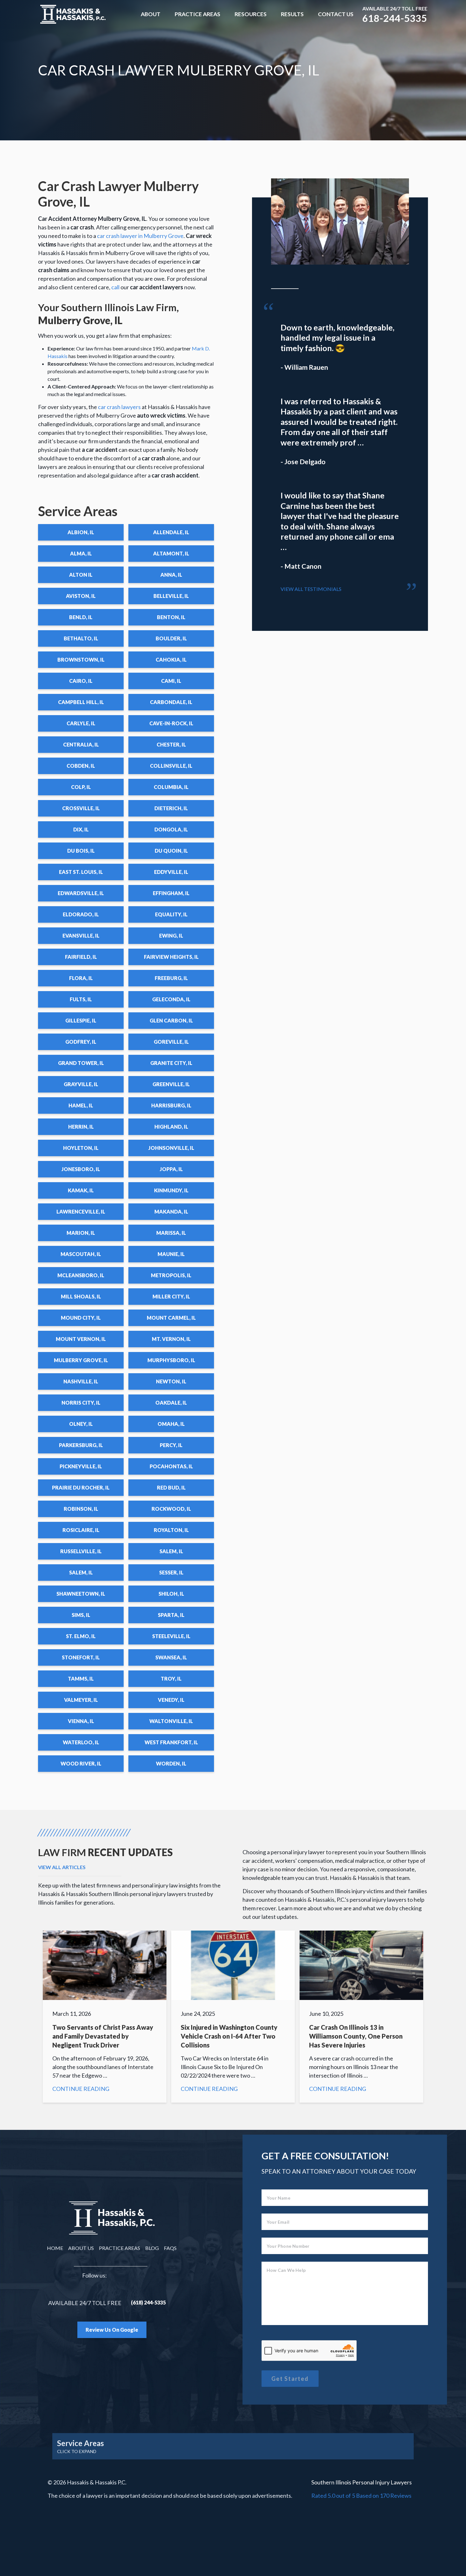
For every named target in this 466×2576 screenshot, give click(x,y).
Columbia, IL (171, 787)
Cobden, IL (81, 766)
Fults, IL (81, 999)
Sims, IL (81, 1615)
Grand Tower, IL (81, 1063)
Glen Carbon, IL (171, 1020)
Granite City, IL (171, 1063)
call (115, 287)
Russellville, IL (81, 1551)
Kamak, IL (81, 1190)
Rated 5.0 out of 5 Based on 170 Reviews (361, 2496)
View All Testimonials (311, 589)
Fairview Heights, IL (171, 957)
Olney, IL (81, 1424)
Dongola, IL (171, 829)
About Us (81, 2248)
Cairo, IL (81, 681)
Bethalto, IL (81, 638)
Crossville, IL (81, 808)
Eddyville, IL (171, 872)
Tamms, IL (81, 1679)
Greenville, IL (171, 1084)
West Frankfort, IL (171, 1742)
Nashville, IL (81, 1381)
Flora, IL (81, 978)
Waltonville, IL (171, 1721)
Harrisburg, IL (171, 1105)
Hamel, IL (81, 1105)
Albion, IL (81, 532)
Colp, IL (81, 787)
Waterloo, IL (81, 1742)
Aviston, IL (81, 596)
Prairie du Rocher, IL (81, 1487)
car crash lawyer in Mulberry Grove (140, 236)
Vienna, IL (81, 1721)
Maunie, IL (171, 1254)
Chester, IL (171, 744)
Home (55, 2248)
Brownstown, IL (81, 660)
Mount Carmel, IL (171, 1318)
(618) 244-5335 (148, 2302)
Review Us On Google (112, 2330)
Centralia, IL (81, 744)
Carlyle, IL (81, 723)
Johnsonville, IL (171, 1148)
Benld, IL (81, 617)
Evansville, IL (81, 936)
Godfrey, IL (81, 1042)
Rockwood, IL (171, 1509)
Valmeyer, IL (81, 1700)
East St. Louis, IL (81, 872)
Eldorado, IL (81, 914)
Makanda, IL (171, 1211)
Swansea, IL (171, 1657)
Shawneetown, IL (81, 1594)
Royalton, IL (171, 1530)
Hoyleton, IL (81, 1148)
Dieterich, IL (171, 808)
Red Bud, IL (171, 1487)
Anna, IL (171, 575)
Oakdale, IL (171, 1403)
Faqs (170, 2248)
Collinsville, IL (171, 766)
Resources (251, 14)
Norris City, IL (81, 1403)
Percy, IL (171, 1445)
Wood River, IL (81, 1763)
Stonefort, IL (81, 1657)
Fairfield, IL (81, 957)
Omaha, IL (171, 1424)
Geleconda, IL (171, 999)
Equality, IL (171, 914)
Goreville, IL (171, 1042)
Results (292, 14)
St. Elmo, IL (81, 1636)
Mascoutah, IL (81, 1254)
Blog (152, 2248)
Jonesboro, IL (81, 1169)
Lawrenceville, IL (81, 1211)
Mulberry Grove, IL (81, 1360)
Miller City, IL (171, 1296)
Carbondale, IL (171, 702)
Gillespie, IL (81, 1020)
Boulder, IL (171, 638)
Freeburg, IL (171, 978)
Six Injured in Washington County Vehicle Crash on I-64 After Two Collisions (233, 2017)
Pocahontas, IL (171, 1466)
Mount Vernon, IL (81, 1339)
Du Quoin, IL (171, 851)
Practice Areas (197, 14)
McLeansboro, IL (81, 1275)
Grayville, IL (81, 1084)
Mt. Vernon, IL (171, 1339)
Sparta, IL (171, 1615)
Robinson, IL (81, 1509)
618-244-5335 (395, 18)
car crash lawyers (119, 407)
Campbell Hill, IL (81, 702)
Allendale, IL (171, 532)
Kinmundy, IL (171, 1190)
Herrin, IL (81, 1127)
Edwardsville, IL (81, 893)
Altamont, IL (171, 553)
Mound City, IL (81, 1318)
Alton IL (81, 575)
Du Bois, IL (81, 851)
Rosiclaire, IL (81, 1530)
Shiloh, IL (171, 1594)
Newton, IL (171, 1381)
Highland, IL (171, 1127)
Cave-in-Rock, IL (171, 723)
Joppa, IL (171, 1169)
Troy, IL (171, 1679)
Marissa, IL (171, 1233)
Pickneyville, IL (81, 1466)
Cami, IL (171, 681)
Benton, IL (171, 617)
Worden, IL (171, 1763)
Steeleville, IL (171, 1636)
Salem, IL (171, 1551)
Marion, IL (81, 1233)
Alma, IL (81, 553)
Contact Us (336, 14)
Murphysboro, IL (171, 1360)
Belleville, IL (171, 596)
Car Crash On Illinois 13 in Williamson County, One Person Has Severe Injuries (361, 2017)
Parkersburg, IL (81, 1445)
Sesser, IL (171, 1572)
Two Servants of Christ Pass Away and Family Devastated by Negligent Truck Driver (105, 2017)
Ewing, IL (171, 936)
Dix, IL (81, 829)
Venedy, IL (171, 1700)
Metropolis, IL (171, 1275)
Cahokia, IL (171, 660)
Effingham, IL (171, 893)
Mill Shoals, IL (81, 1296)
